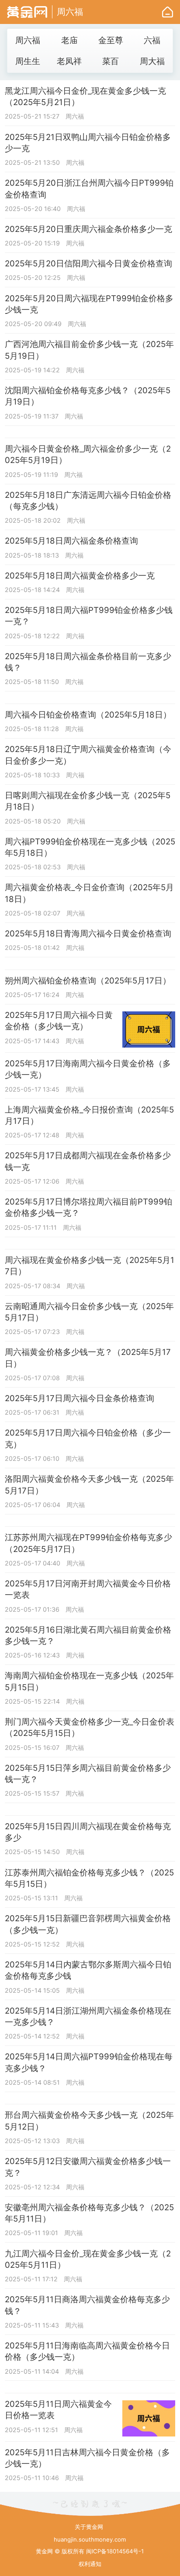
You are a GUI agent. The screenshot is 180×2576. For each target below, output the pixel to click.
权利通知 (90, 2564)
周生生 (28, 61)
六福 (152, 40)
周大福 (152, 61)
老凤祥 (69, 61)
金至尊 (111, 40)
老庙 (69, 40)
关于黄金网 (89, 2527)
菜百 (111, 61)
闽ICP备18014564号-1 (115, 2551)
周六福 (70, 12)
